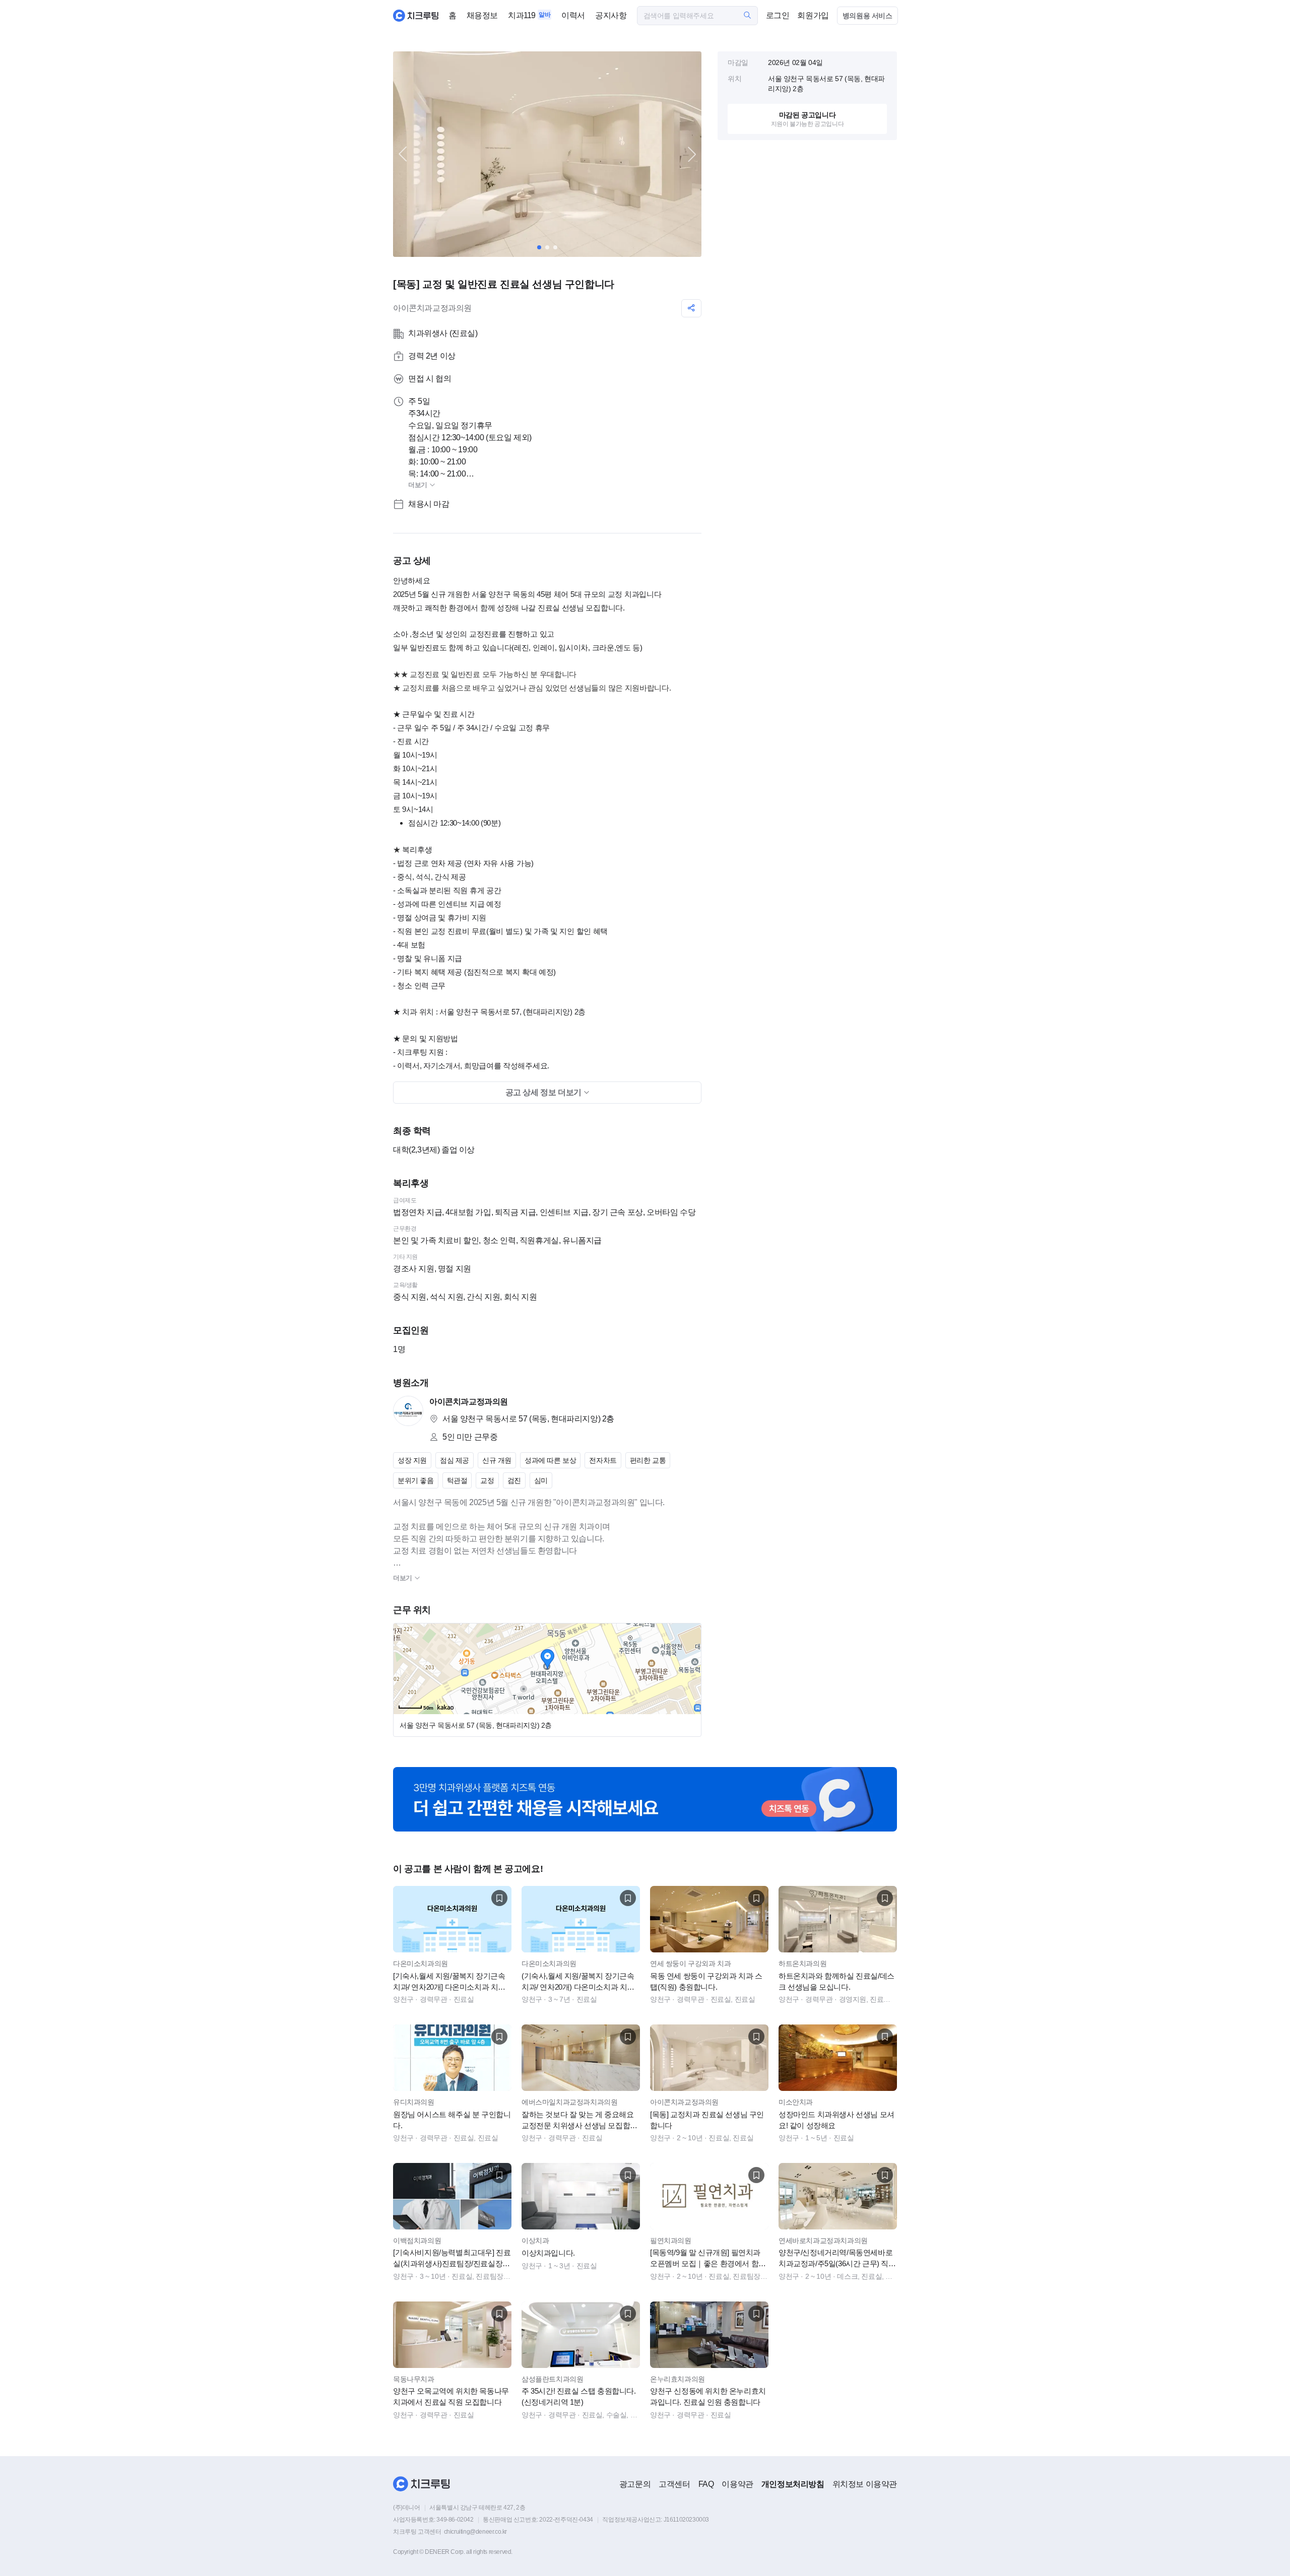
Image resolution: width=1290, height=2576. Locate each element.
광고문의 (635, 2484)
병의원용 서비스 (867, 16)
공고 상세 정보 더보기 (544, 1092)
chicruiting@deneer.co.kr (475, 2532)
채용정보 (482, 15)
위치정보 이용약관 (865, 2484)
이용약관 (737, 2484)
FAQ (706, 2484)
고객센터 (674, 2484)
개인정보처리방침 (793, 2484)
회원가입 (813, 15)
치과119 (522, 15)
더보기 (418, 485)
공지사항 (611, 15)
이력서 (573, 15)
